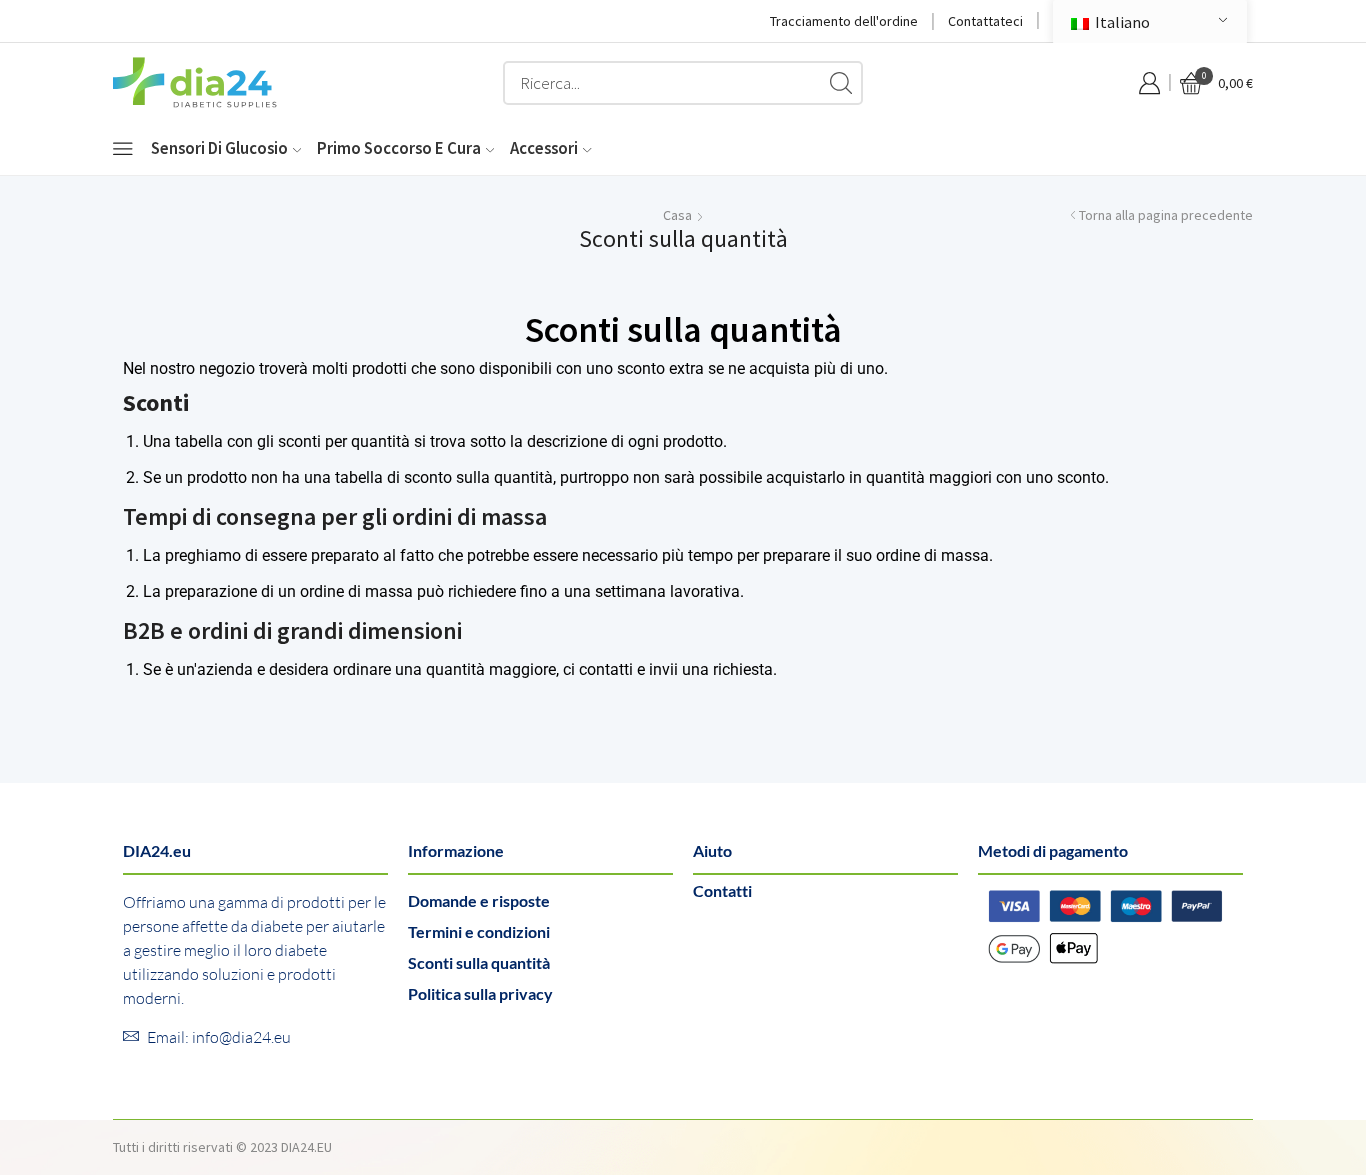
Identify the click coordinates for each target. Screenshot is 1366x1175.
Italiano (1121, 22)
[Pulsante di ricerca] (841, 83)
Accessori (544, 148)
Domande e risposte (479, 900)
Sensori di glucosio (219, 148)
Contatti (722, 890)
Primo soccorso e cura (399, 148)
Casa (677, 215)
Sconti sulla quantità (479, 962)
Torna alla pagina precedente (1166, 215)
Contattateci (985, 21)
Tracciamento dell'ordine (844, 21)
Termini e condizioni (479, 931)
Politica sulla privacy (480, 993)
